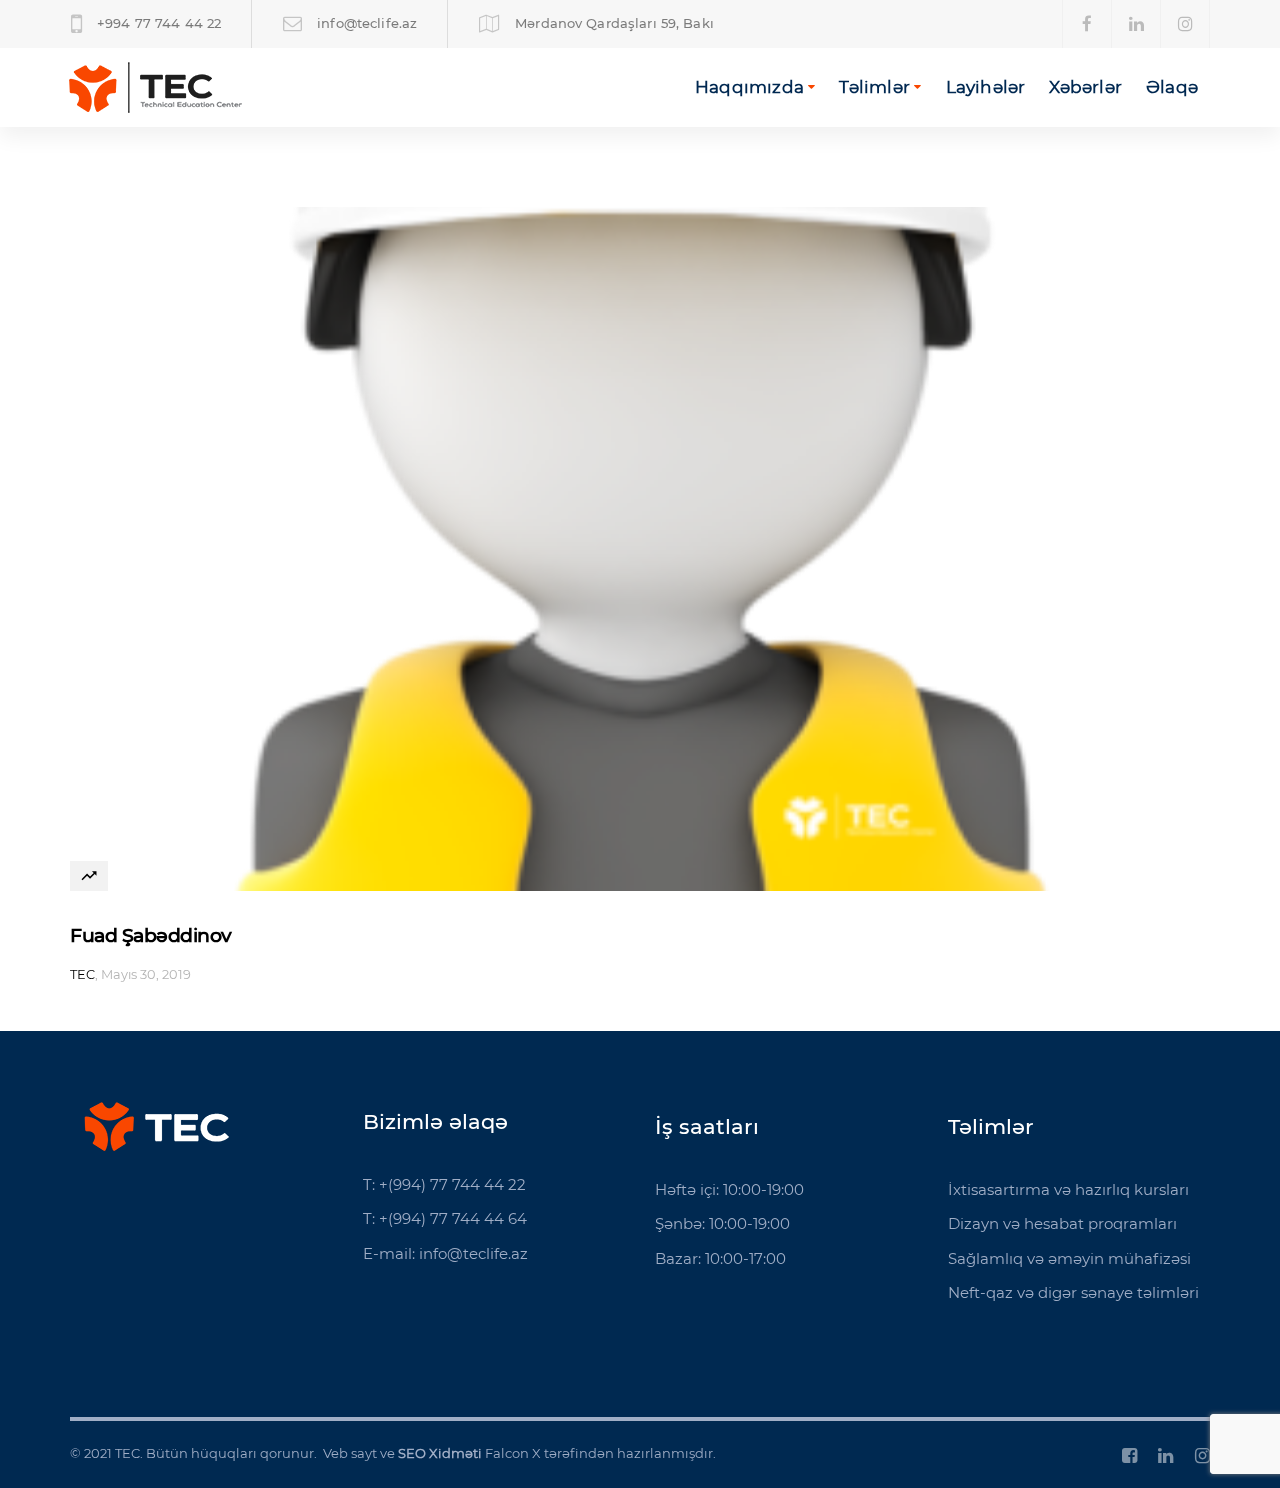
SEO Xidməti (440, 1453)
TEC (82, 974)
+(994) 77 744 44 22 (452, 1184)
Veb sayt (350, 1453)
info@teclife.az (473, 1253)
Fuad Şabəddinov (151, 935)
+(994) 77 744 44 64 (453, 1218)
